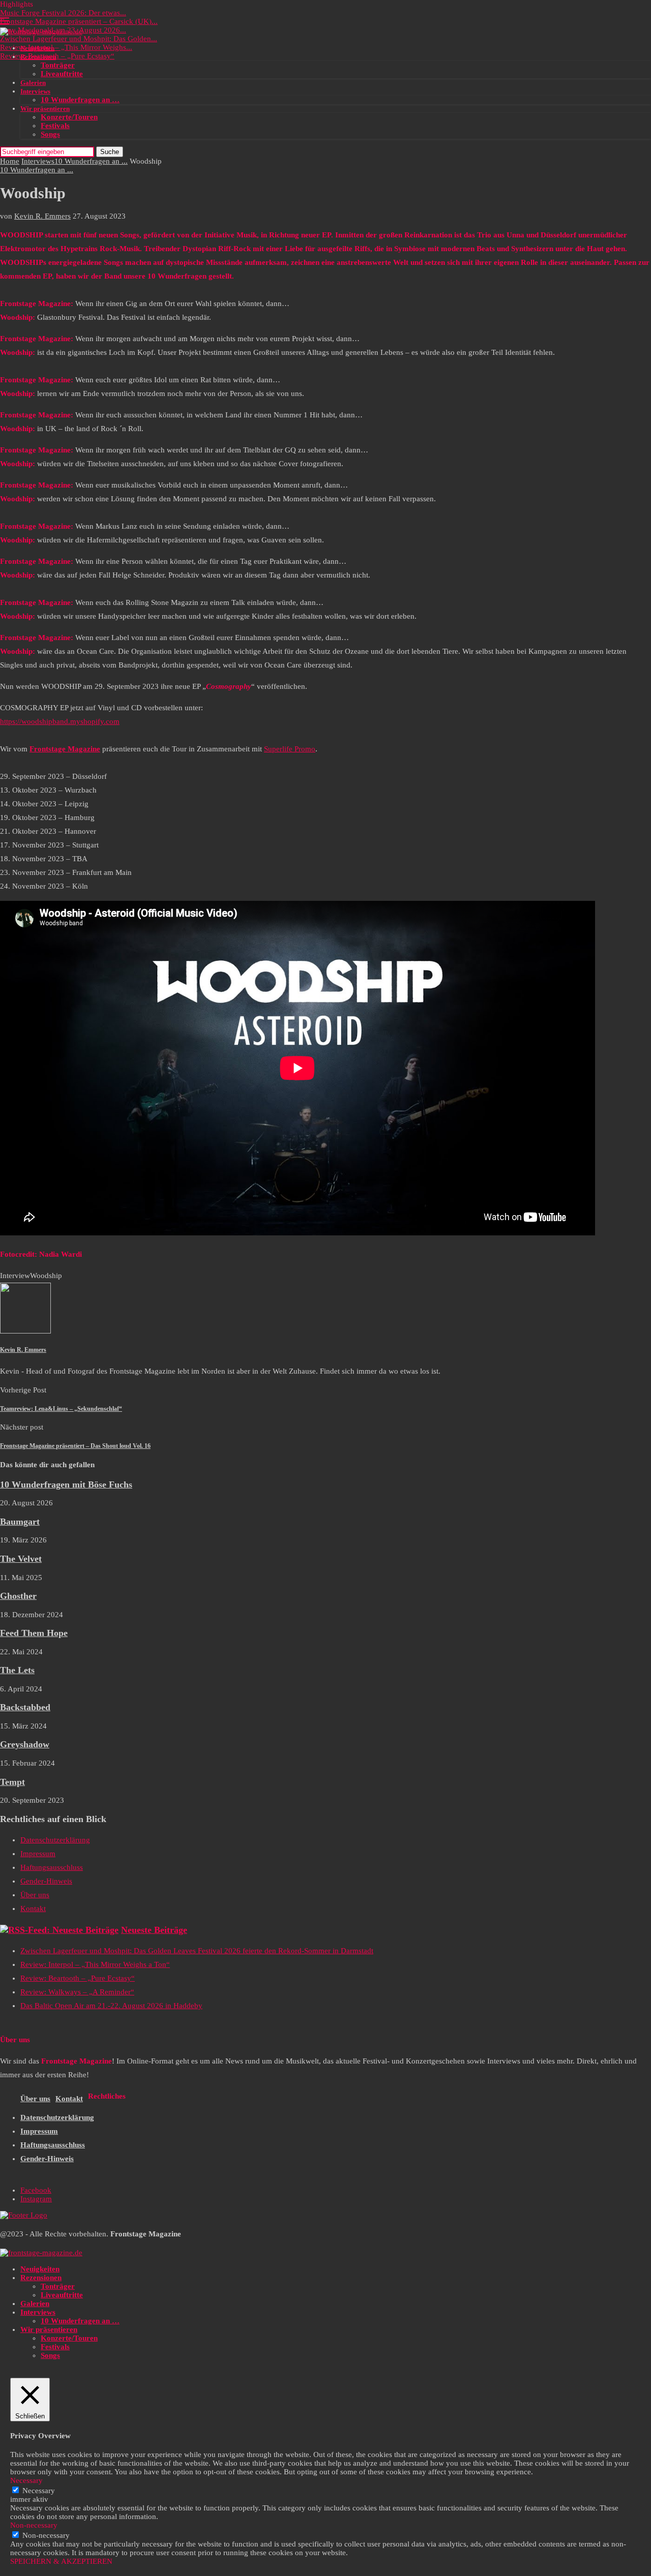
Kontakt (33, 1908)
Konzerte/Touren (69, 117)
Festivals (55, 126)
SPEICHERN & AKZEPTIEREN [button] (61, 2561)
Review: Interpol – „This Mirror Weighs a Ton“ (95, 1964)
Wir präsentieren (45, 109)
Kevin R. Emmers (42, 216)
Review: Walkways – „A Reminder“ (77, 1992)
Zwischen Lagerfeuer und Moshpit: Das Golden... (79, 39)
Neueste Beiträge (154, 1930)
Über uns (35, 1895)
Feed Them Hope (34, 1633)
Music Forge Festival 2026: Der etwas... (63, 13)
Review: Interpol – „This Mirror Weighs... (66, 47)
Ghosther (18, 1596)
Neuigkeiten (37, 48)
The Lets (17, 1670)
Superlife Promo (290, 749)
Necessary (39, 2491)
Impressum (38, 1854)
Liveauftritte (62, 74)
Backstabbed (25, 1707)
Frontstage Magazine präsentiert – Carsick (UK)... (79, 21)
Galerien (33, 83)
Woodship (46, 1276)
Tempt (12, 1782)
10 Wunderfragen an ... (91, 161)
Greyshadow (25, 1744)
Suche (110, 152)
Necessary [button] (26, 2480)
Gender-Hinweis (46, 1881)
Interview (15, 1276)
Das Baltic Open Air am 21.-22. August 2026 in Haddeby (111, 2006)
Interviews (35, 91)
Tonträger (58, 65)
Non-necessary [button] (34, 2525)
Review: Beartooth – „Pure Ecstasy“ (57, 56)
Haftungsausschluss (52, 1867)
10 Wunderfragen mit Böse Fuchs (66, 1484)
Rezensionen (38, 57)
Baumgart (20, 1522)
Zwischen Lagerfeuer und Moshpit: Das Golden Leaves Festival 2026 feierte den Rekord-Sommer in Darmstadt (197, 1951)
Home (10, 161)
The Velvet (21, 1559)
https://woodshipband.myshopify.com (60, 721)
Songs (50, 134)
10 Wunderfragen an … (80, 100)
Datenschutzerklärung (55, 1840)
